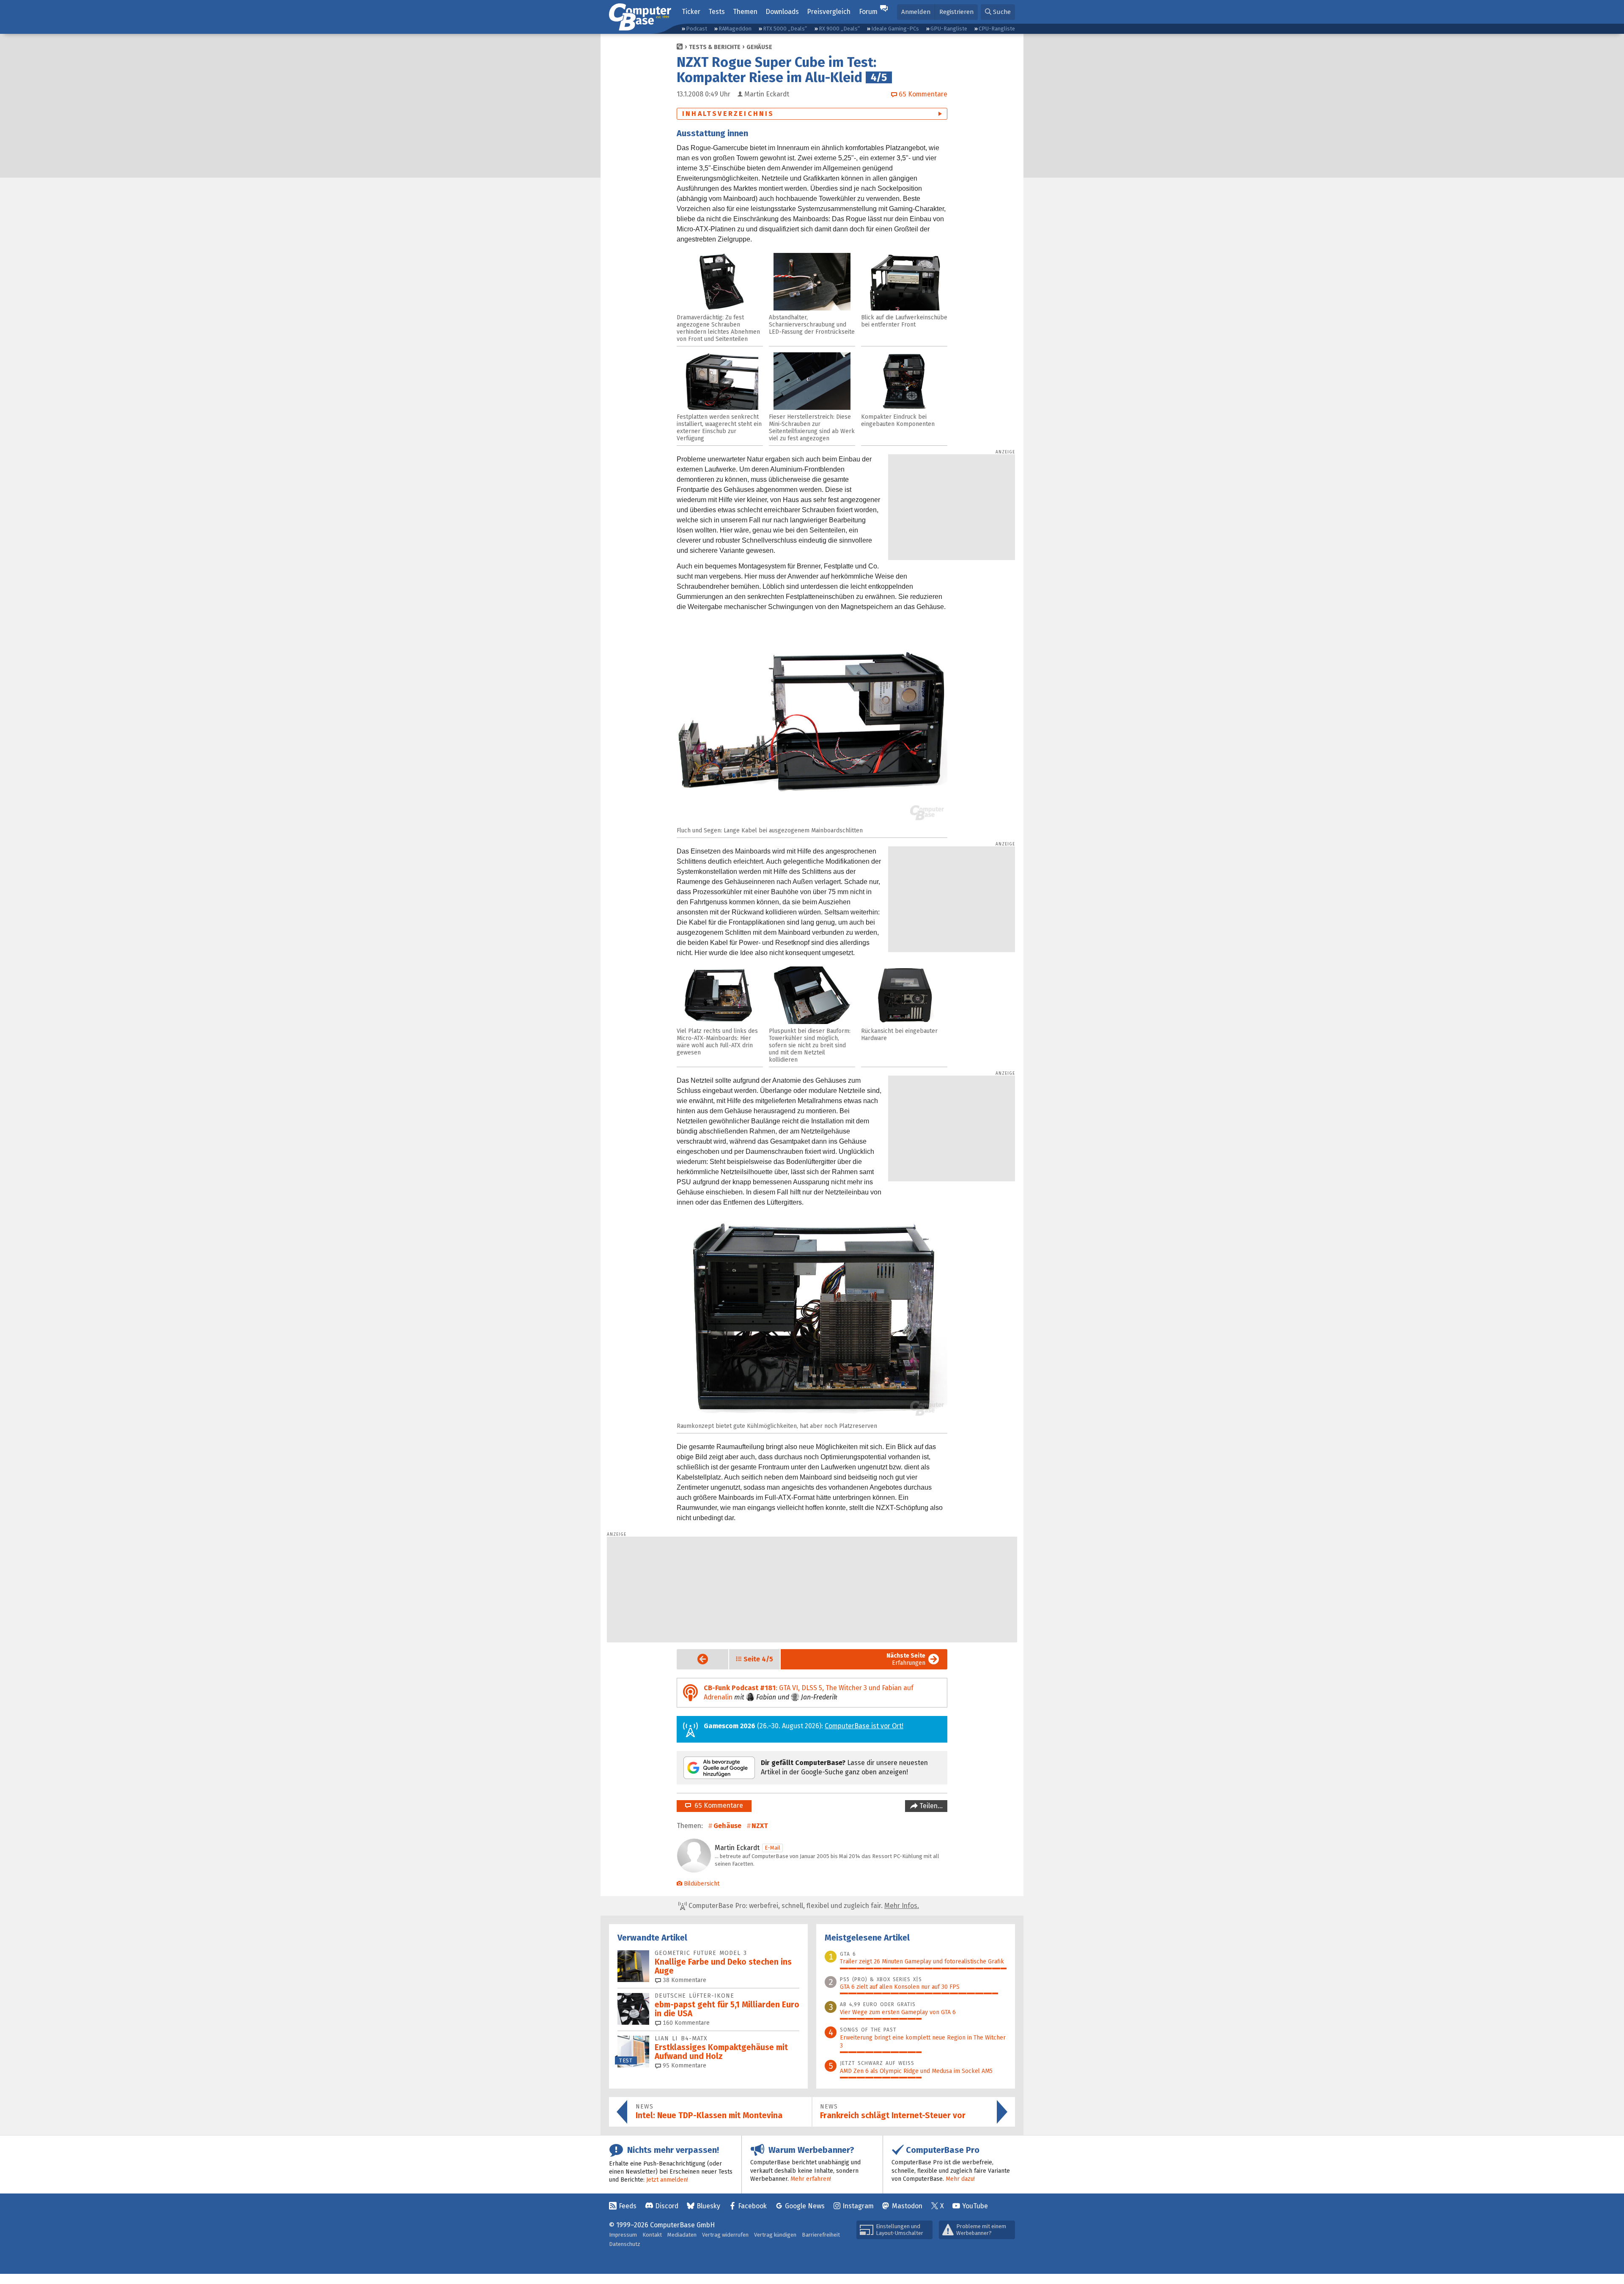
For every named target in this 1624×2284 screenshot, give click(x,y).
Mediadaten (682, 2235)
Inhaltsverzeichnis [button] (728, 114)
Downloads (782, 12)
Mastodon (907, 2206)
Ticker (691, 12)
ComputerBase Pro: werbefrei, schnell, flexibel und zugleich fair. (803, 1906)
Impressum (623, 2235)
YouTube (975, 2206)
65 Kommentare (717, 1805)
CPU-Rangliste (997, 29)
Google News (805, 2206)
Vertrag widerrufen (725, 2235)
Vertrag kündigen (775, 2235)
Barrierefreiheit (821, 2235)
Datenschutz (625, 2244)
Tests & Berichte (715, 47)
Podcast (697, 29)
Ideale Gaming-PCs (895, 29)
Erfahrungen (906, 1659)
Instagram (858, 2206)
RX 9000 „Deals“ (839, 29)
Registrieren (956, 12)
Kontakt (652, 2235)
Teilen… (930, 1806)
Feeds (628, 2206)
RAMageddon (735, 29)
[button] (998, 12)
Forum (868, 12)
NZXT (760, 1826)
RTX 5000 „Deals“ (785, 29)
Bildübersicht (702, 1884)
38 (684, 1980)
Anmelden (916, 12)
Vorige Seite (696, 1659)
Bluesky (708, 2206)
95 (684, 2066)
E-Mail (772, 1848)
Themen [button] (745, 12)
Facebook (752, 2206)
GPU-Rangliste (949, 29)
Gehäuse (759, 47)
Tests (717, 12)
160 (685, 2023)
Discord (667, 2206)
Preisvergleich (829, 12)
